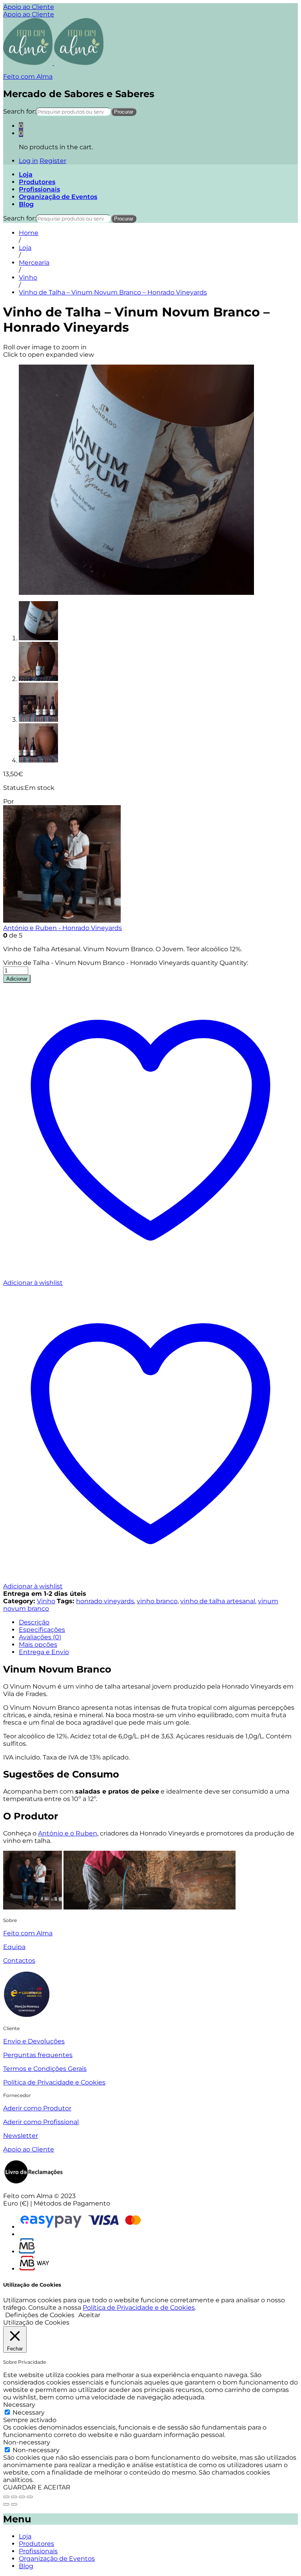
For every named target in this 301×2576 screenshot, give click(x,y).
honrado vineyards (105, 1601)
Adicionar (17, 979)
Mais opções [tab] (38, 1645)
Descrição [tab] (34, 1622)
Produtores (37, 182)
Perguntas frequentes (38, 2055)
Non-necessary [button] (27, 2442)
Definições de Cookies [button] (40, 2315)
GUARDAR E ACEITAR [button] (37, 2487)
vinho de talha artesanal (218, 1601)
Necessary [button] (19, 2405)
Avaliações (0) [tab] (40, 1637)
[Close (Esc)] (6, 2497)
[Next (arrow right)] (14, 2504)
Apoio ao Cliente (29, 7)
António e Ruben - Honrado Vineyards (63, 928)
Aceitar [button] (89, 2315)
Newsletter (21, 2136)
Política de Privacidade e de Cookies (139, 2308)
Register (53, 161)
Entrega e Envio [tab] (44, 1652)
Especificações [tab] (42, 1630)
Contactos (19, 1961)
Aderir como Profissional (41, 2122)
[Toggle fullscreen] (22, 2497)
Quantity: (234, 963)
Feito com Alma (28, 77)
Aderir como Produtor (37, 2108)
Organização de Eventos (58, 197)
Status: (14, 788)
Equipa (14, 1947)
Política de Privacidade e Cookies (54, 2082)
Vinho (46, 1601)
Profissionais (39, 189)
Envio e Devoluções (34, 2041)
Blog (26, 204)
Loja (26, 174)
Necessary (29, 2413)
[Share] (14, 2497)
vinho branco (157, 1601)
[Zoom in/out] (30, 2497)
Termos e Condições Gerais (45, 2069)
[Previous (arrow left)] (6, 2504)
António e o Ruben (68, 1833)
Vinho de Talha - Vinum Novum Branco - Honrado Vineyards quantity (111, 963)
